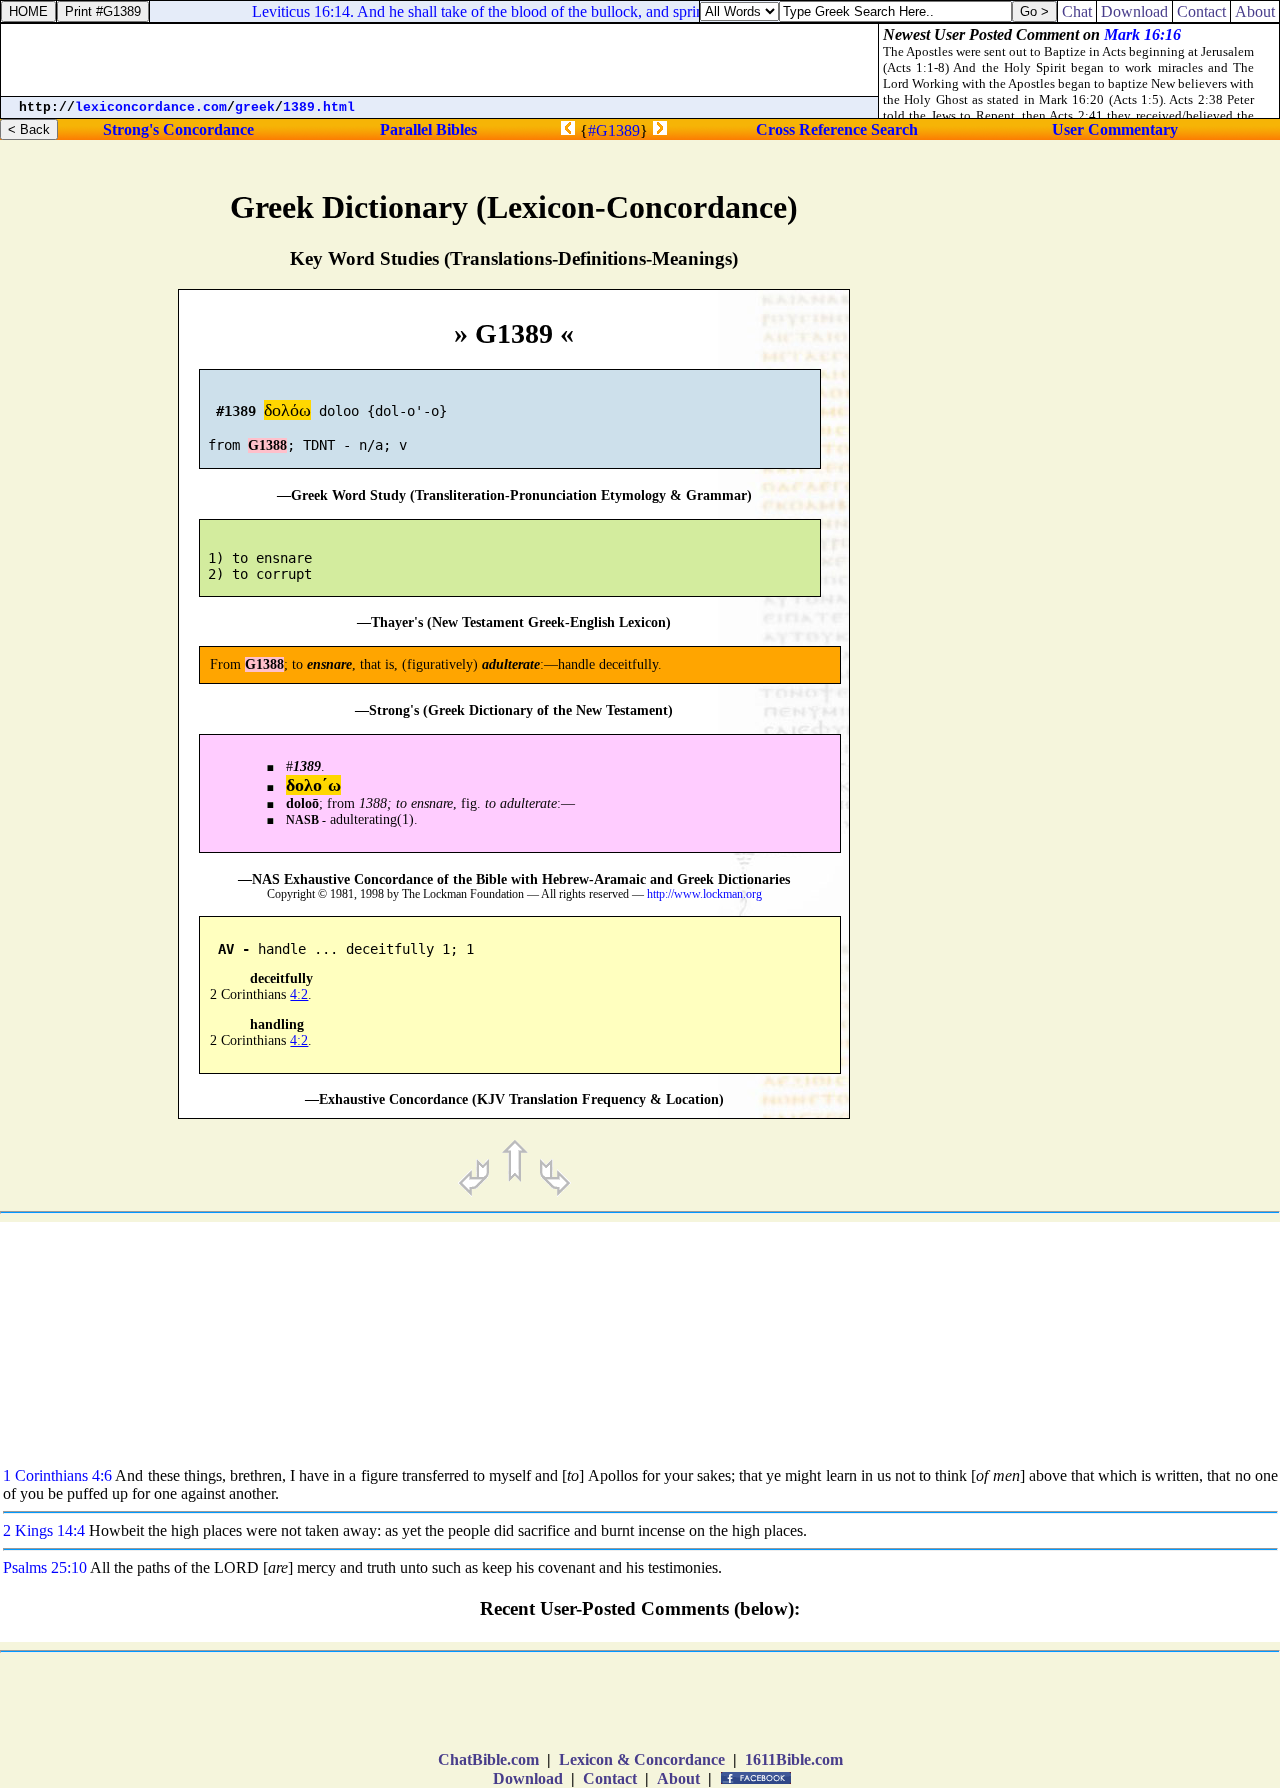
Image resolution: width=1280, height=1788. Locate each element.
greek (255, 107)
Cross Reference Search (837, 129)
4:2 (299, 994)
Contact (610, 1778)
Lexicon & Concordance (642, 1759)
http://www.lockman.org (704, 894)
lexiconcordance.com (151, 107)
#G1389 (614, 130)
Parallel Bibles (428, 129)
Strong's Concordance (178, 129)
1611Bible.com (794, 1759)
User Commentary (1115, 129)
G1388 (267, 445)
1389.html (319, 107)
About (678, 1778)
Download (528, 1778)
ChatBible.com (488, 1759)
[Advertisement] (1154, 846)
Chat (1077, 11)
